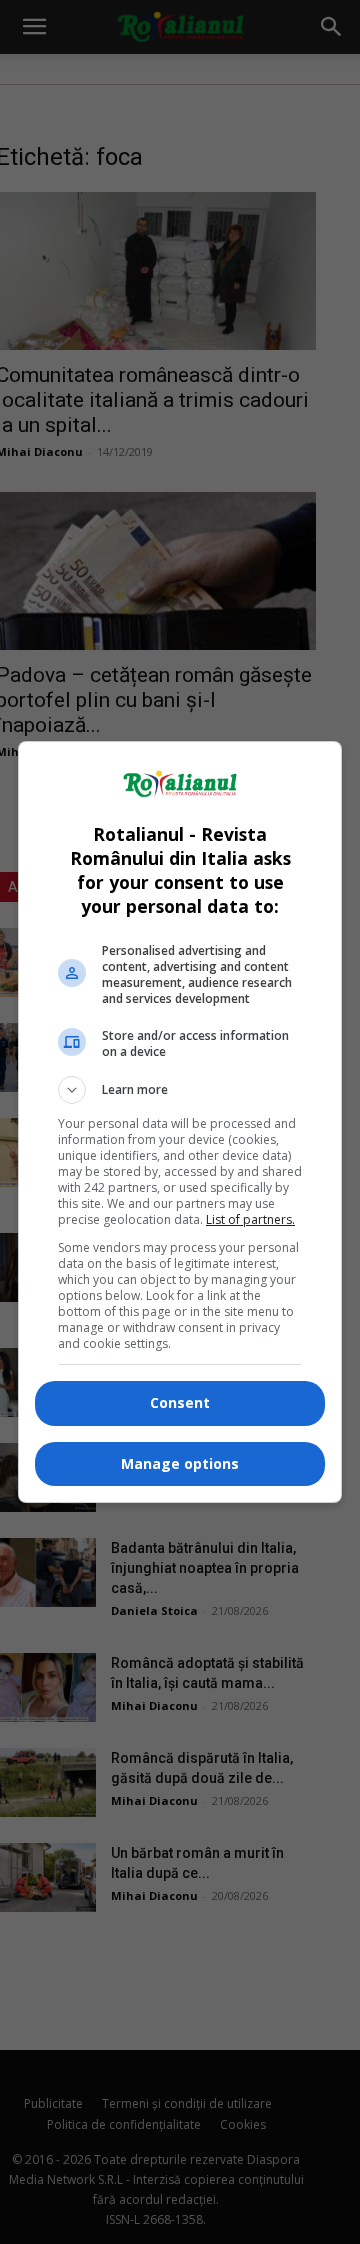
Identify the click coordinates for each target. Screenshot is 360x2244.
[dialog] (180, 1122)
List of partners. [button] (250, 1219)
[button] (180, 1090)
